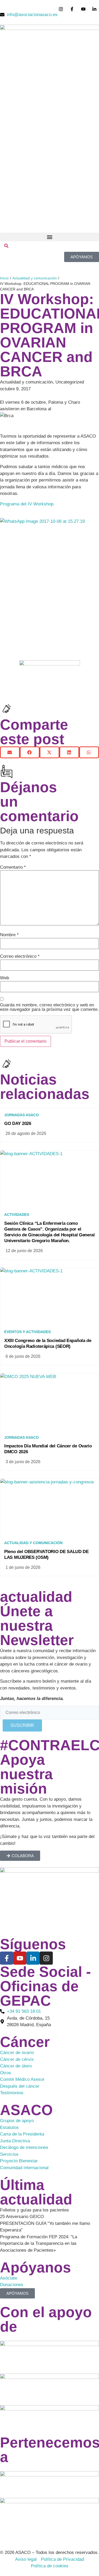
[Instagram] (46, 1958)
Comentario (13, 867)
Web (4, 978)
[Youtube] (20, 1958)
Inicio (4, 278)
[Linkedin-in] (33, 1958)
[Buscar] (6, 247)
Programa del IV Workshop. (27, 504)
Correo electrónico (20, 956)
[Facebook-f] (7, 1958)
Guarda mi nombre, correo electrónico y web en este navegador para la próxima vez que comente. (49, 1007)
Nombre (9, 935)
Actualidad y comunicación (35, 278)
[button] (49, 237)
